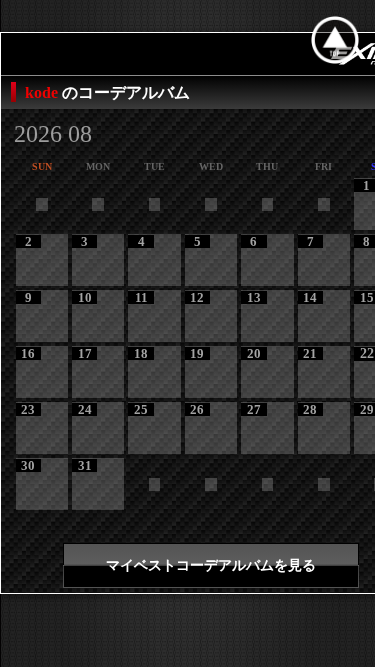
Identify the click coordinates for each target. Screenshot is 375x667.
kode (43, 92)
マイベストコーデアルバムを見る (211, 565)
